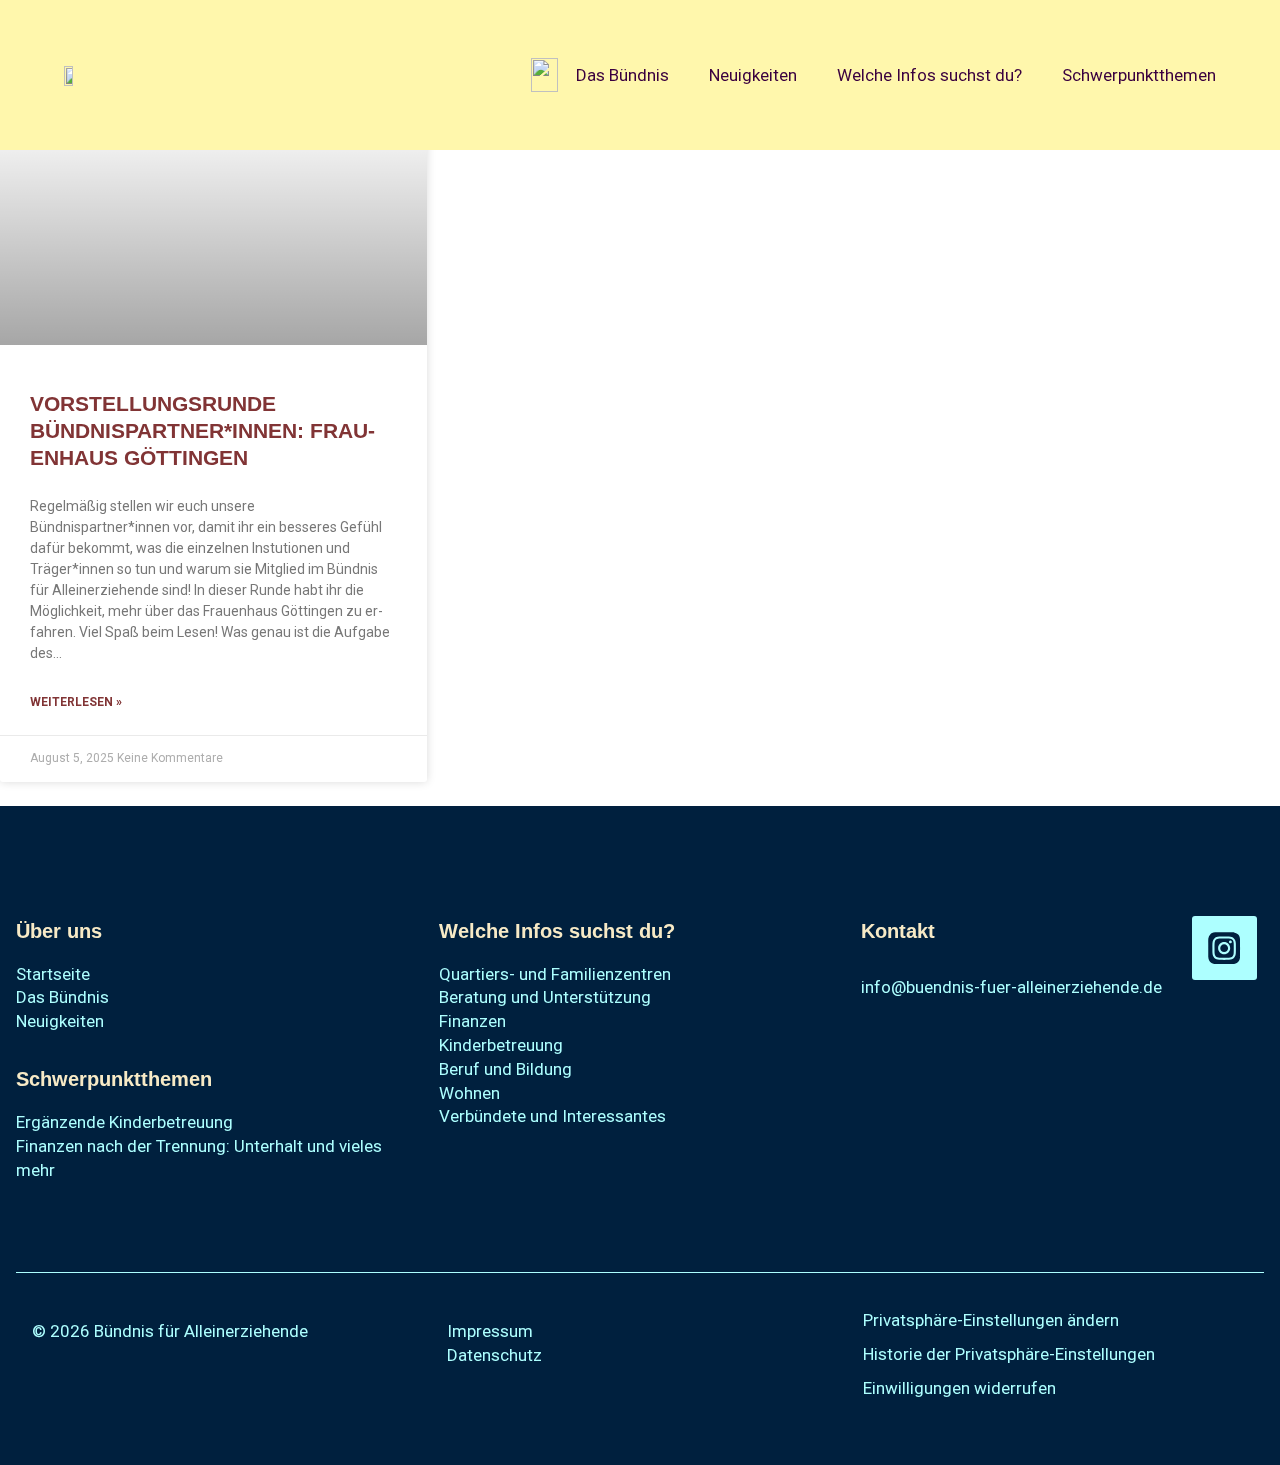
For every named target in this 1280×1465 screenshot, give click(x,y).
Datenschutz (494, 1355)
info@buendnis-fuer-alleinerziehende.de (1011, 987)
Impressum (490, 1331)
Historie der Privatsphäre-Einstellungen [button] (1009, 1354)
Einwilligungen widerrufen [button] (959, 1388)
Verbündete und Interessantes (552, 1116)
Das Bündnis (622, 75)
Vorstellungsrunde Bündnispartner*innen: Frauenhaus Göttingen (202, 431)
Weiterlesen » (76, 702)
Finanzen (472, 1021)
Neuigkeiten (753, 75)
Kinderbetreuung (501, 1045)
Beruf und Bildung (505, 1069)
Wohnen (469, 1093)
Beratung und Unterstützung (545, 997)
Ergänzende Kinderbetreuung (124, 1122)
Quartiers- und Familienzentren (555, 974)
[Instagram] (1224, 948)
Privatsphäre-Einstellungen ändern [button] (991, 1320)
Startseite (53, 974)
